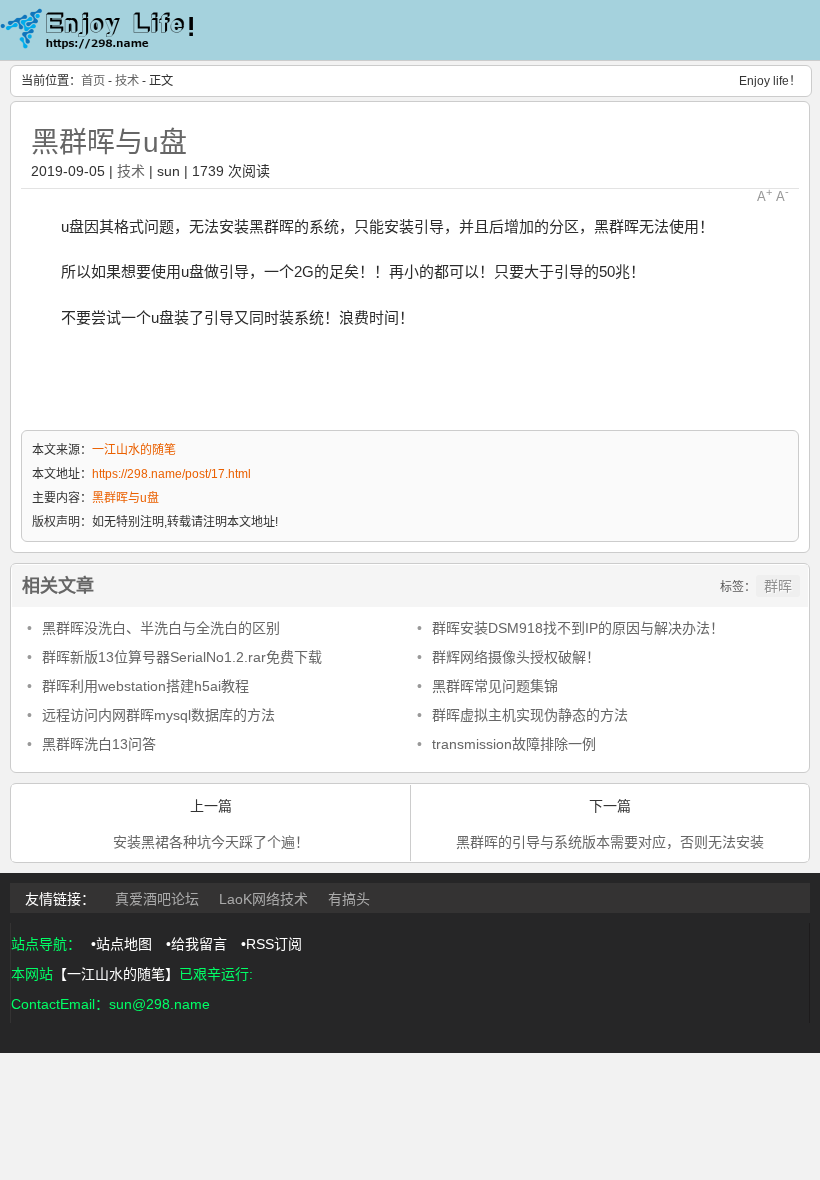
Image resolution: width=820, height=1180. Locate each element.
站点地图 (124, 944)
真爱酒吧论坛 (157, 899)
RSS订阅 (274, 944)
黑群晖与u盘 (109, 142)
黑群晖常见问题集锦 (495, 686)
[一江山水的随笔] (100, 51)
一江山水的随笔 (134, 450)
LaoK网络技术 (263, 899)
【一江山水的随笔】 (116, 974)
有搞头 (349, 899)
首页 (93, 81)
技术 (127, 81)
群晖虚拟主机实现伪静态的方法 (530, 715)
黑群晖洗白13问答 (99, 744)
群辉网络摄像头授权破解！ (516, 657)
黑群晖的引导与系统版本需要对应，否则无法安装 (610, 842)
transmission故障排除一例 (514, 744)
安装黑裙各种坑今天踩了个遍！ (211, 842)
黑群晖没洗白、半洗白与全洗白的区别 (161, 628)
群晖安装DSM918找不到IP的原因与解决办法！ (578, 628)
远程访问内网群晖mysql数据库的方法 (158, 715)
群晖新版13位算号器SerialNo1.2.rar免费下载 (182, 657)
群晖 (778, 586)
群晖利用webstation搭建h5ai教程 (145, 686)
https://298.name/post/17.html (171, 474)
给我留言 (199, 944)
